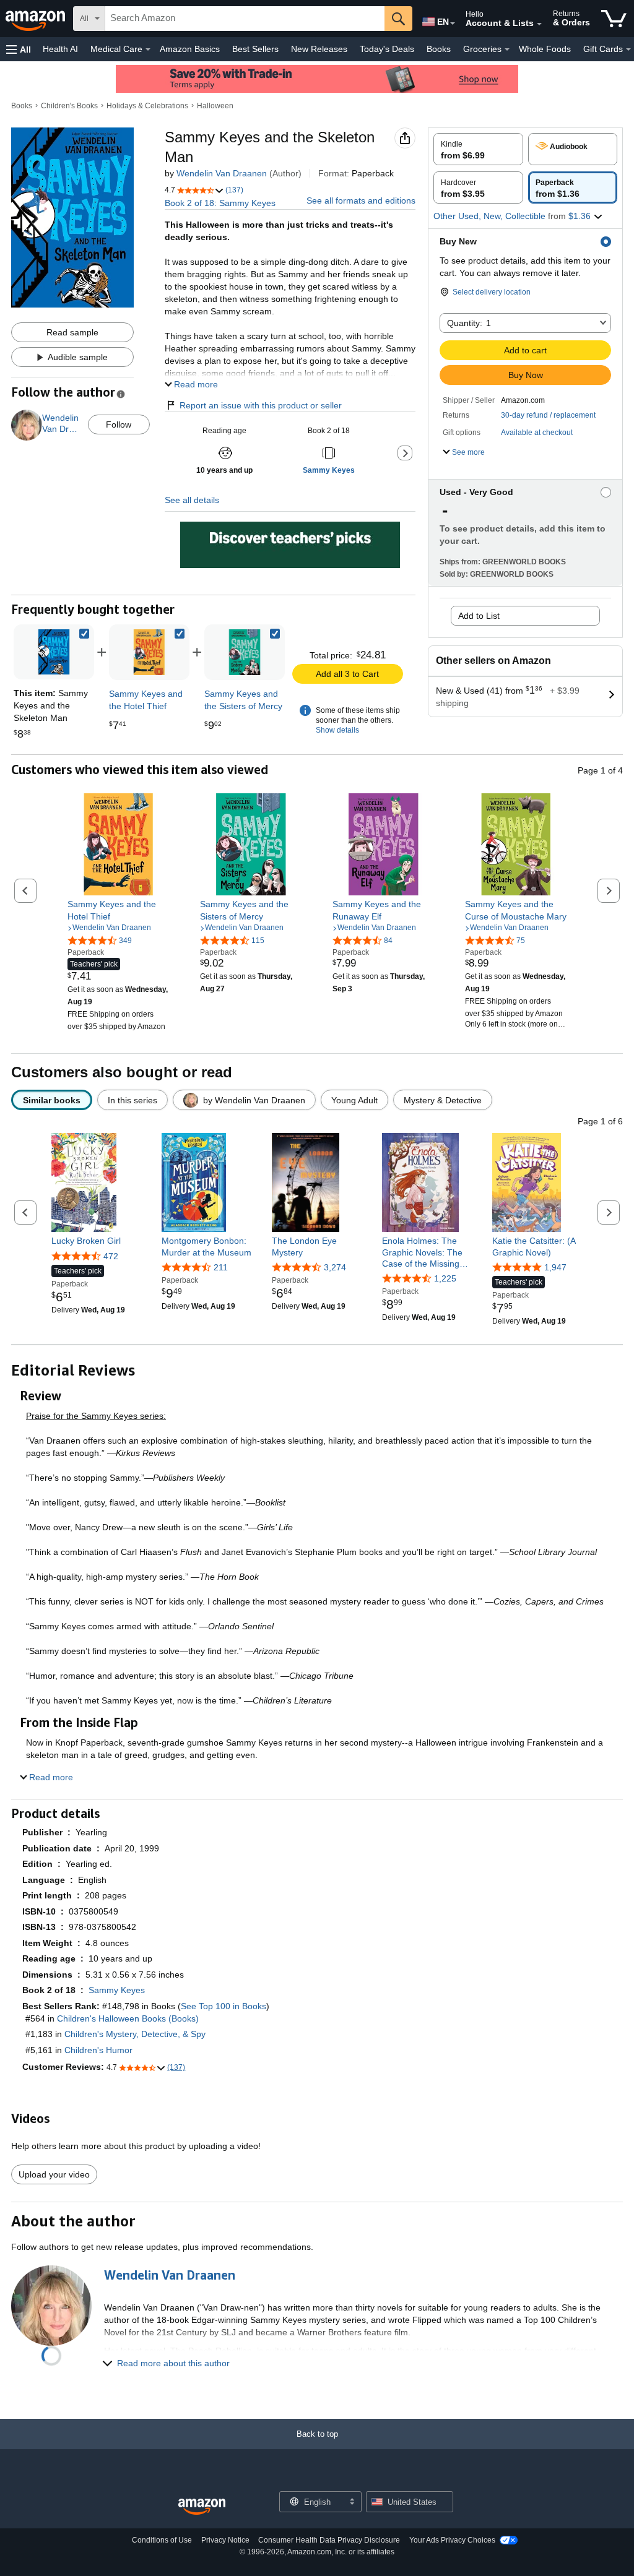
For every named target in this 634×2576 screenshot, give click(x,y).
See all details (192, 500)
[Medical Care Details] (148, 50)
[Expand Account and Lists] (539, 24)
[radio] (478, 149)
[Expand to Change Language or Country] (453, 24)
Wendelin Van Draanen (222, 173)
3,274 (335, 1267)
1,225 (445, 1278)
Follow (119, 424)
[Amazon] (37, 19)
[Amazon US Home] (202, 2507)
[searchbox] (245, 19)
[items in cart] (614, 19)
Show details (337, 730)
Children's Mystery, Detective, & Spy (135, 2034)
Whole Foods (545, 49)
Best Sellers (255, 49)
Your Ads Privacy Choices (452, 2540)
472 (111, 1256)
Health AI (60, 49)
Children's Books (69, 106)
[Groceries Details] (507, 50)
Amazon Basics (190, 49)
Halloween (215, 106)
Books (439, 49)
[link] (149, 652)
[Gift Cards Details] (628, 50)
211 (221, 1267)
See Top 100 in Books (224, 2006)
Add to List (479, 616)
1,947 (555, 1267)
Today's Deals (387, 49)
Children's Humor (98, 2050)
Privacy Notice (225, 2540)
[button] (19, 49)
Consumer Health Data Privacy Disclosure (329, 2540)
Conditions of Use (162, 2540)
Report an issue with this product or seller (261, 405)
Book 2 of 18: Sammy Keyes (220, 203)
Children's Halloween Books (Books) (128, 2018)
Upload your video (54, 2174)
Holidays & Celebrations (147, 106)
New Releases (319, 49)
